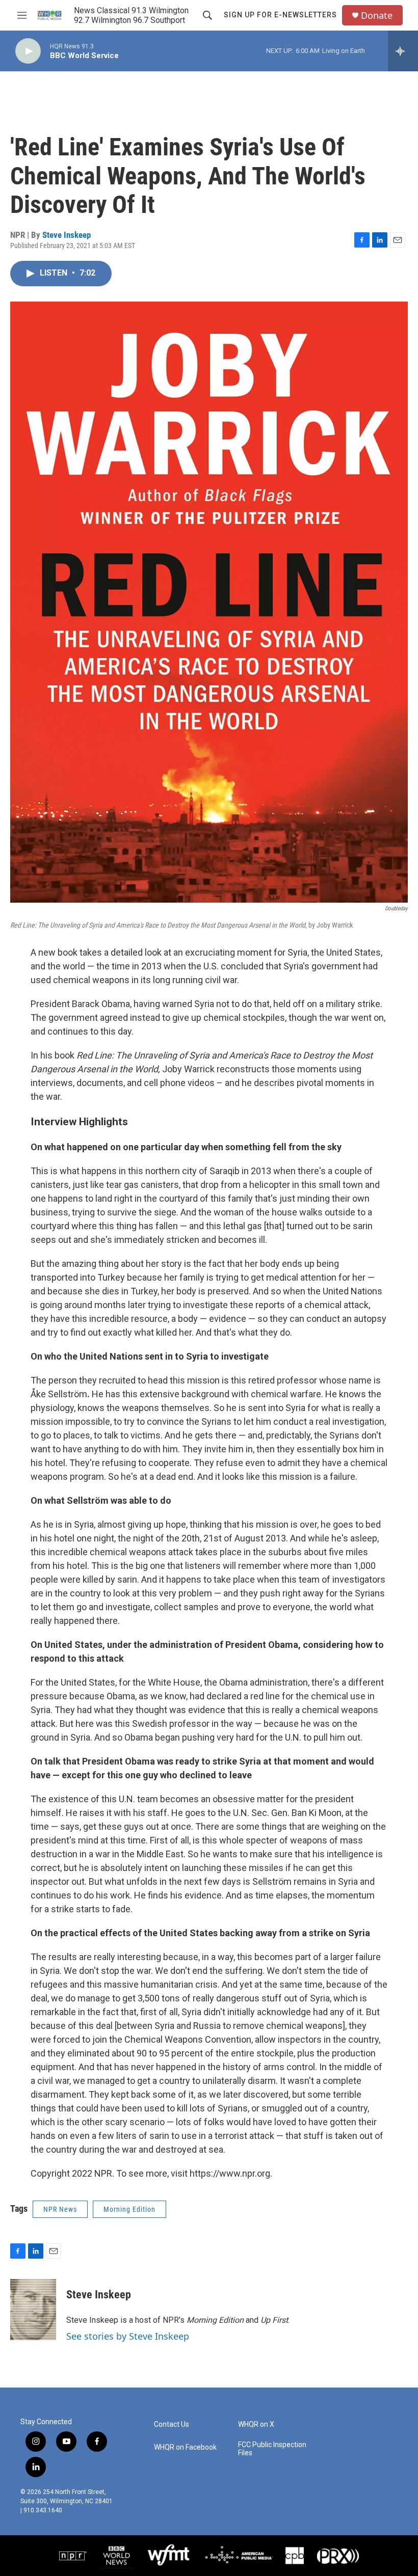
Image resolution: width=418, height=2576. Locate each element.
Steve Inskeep (67, 235)
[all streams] (403, 51)
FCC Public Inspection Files (272, 2449)
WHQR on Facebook (185, 2447)
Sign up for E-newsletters (280, 15)
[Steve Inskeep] (33, 2310)
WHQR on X (256, 2424)
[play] (28, 51)
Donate (377, 16)
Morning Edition (129, 2209)
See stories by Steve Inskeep (128, 2336)
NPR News (60, 2209)
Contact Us (172, 2424)
